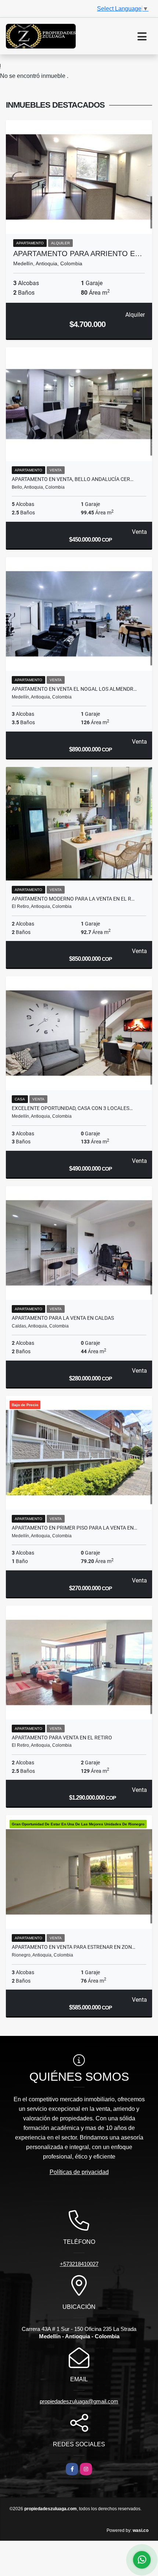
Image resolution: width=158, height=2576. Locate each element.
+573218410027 (79, 2264)
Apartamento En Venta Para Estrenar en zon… (73, 1947)
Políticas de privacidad (79, 2172)
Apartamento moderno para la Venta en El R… (73, 899)
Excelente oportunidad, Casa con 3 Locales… (72, 1108)
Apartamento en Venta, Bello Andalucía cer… (73, 479)
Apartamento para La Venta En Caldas (63, 1318)
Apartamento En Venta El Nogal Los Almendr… (74, 689)
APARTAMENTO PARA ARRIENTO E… (78, 254)
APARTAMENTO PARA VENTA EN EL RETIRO (62, 1738)
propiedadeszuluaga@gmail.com (79, 2401)
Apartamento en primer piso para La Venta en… (74, 1528)
